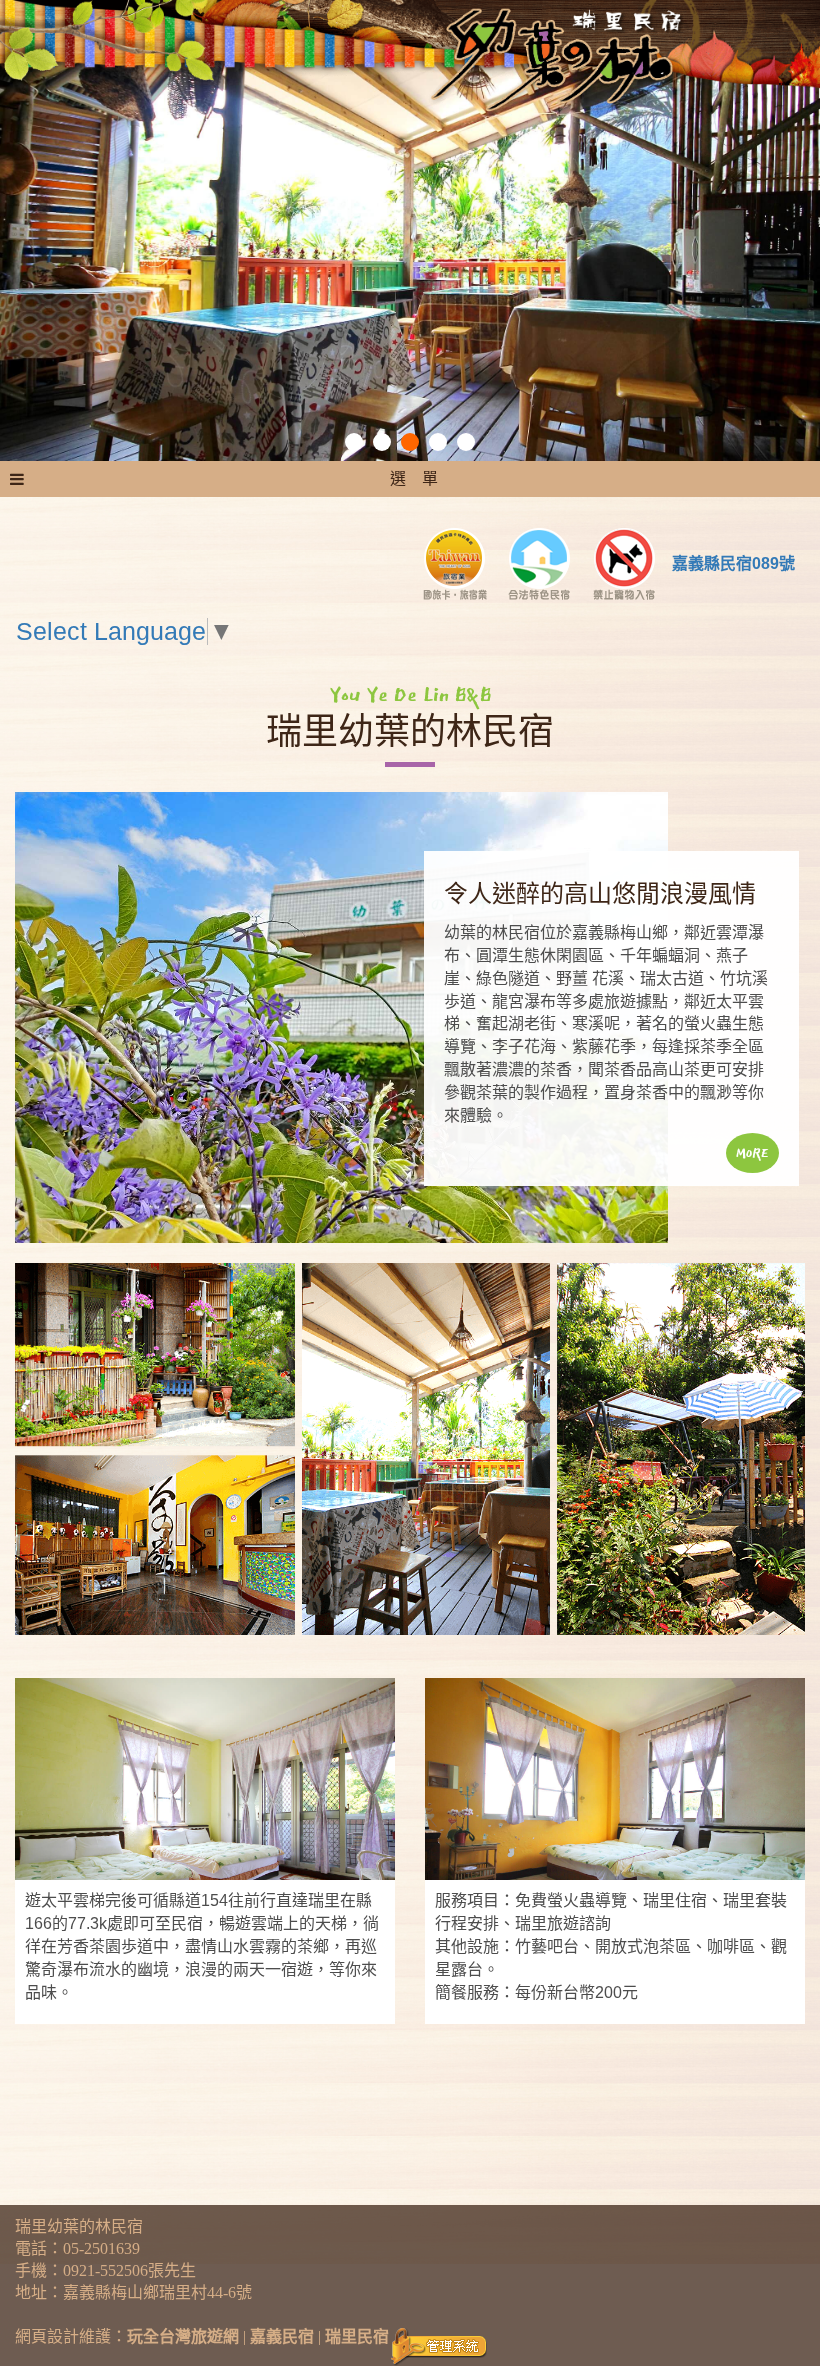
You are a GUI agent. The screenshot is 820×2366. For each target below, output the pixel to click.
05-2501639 (101, 2248)
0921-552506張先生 (129, 2270)
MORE (752, 1153)
